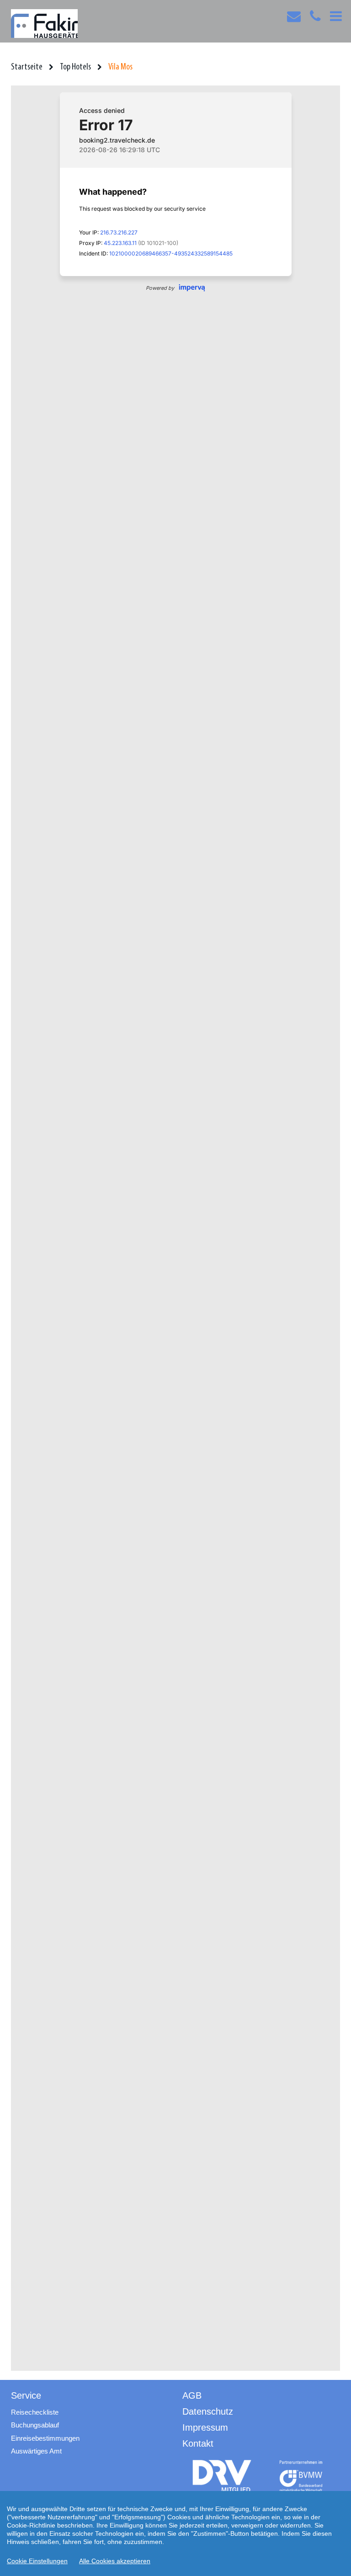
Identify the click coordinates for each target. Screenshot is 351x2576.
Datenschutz (208, 2411)
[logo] (222, 2476)
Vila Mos (120, 67)
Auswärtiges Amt (36, 2451)
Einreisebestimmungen (45, 2438)
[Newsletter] (294, 19)
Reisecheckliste (35, 2412)
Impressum (205, 2427)
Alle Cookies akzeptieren (115, 2561)
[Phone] (315, 19)
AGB (192, 2395)
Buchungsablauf (35, 2425)
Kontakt (198, 2443)
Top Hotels (75, 67)
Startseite (27, 67)
